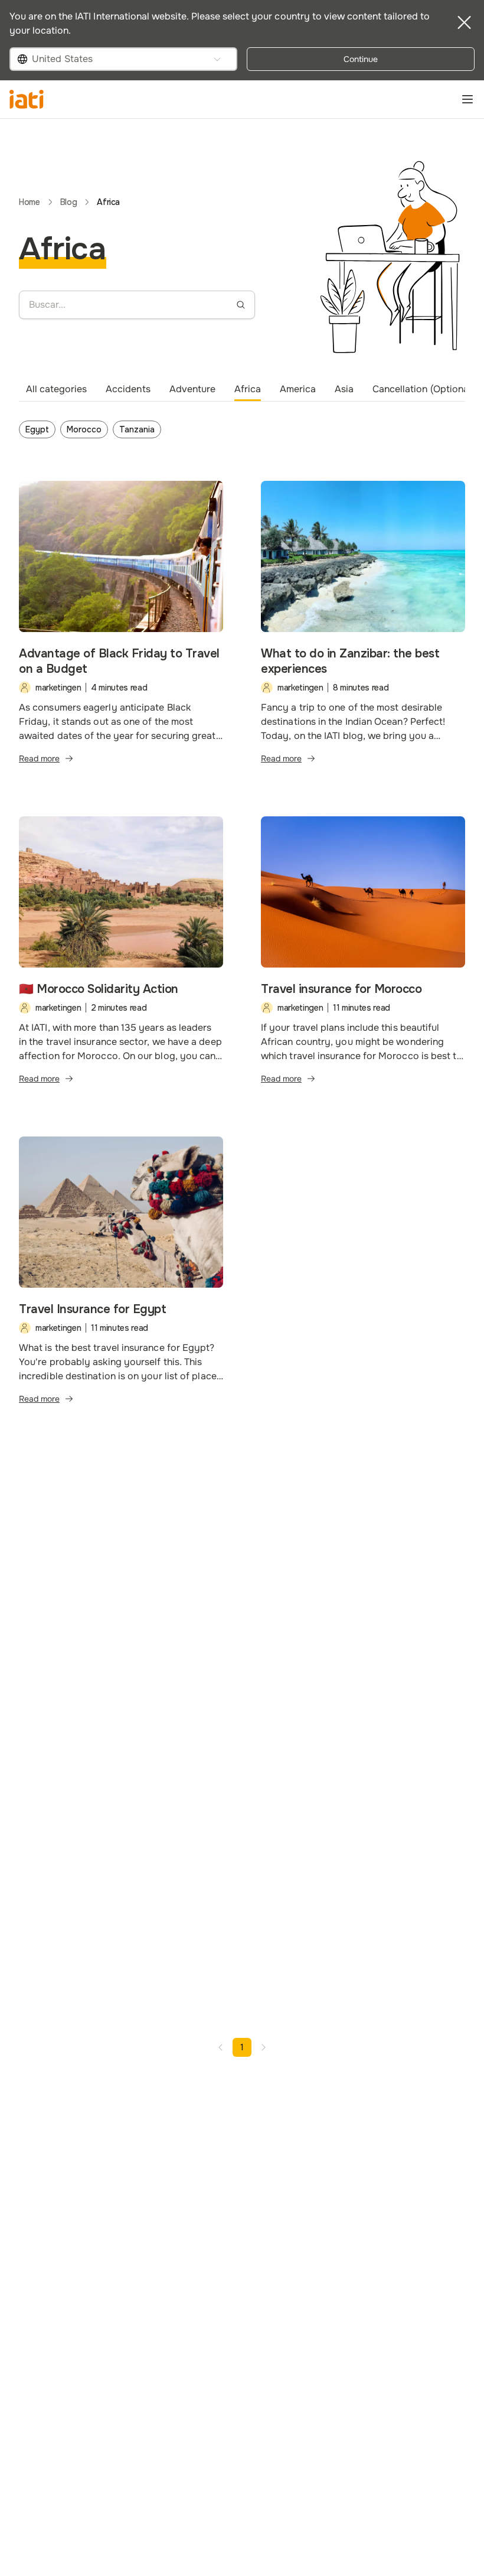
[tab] (56, 389)
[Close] (464, 22)
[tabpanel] (242, 432)
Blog (69, 202)
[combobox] (123, 59)
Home (30, 202)
